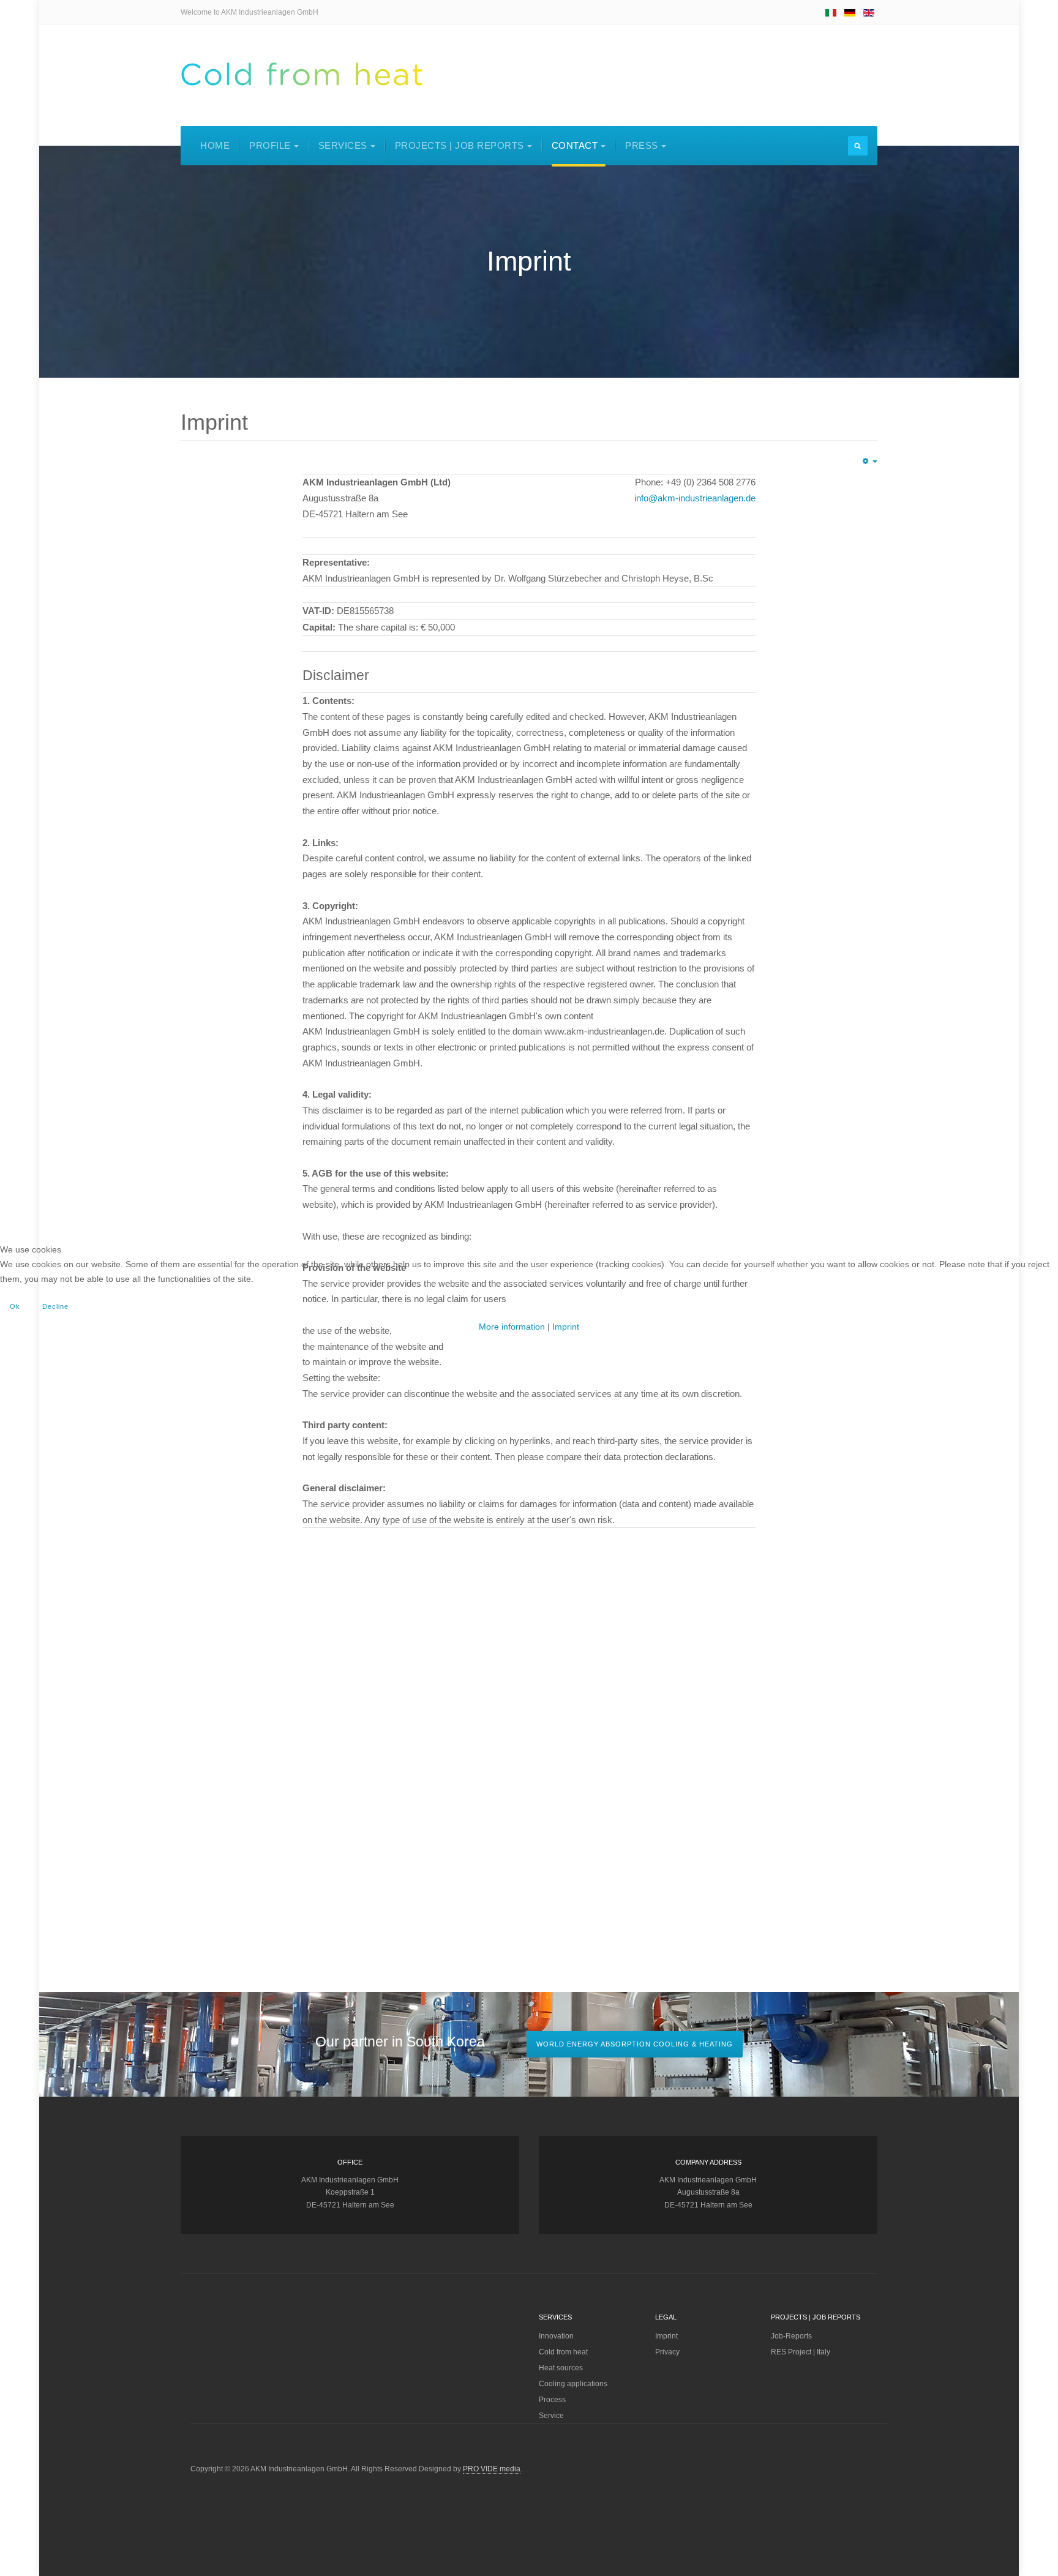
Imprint (566, 1327)
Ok (15, 1306)
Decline (55, 1306)
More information (512, 1327)
